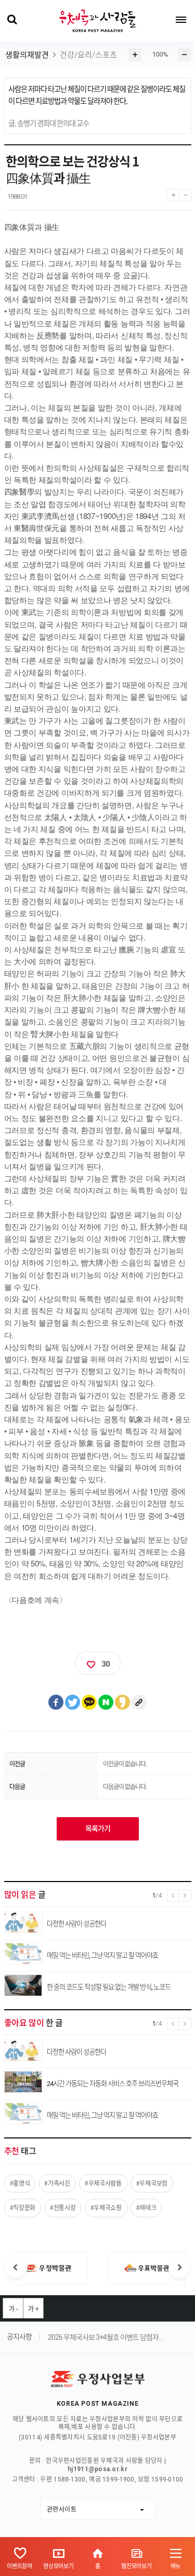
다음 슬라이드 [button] (179, 2268)
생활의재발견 (27, 55)
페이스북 (56, 1702)
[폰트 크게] (173, 193)
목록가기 (98, 1829)
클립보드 (139, 1702)
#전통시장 (63, 2207)
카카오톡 (89, 1702)
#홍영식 (20, 2183)
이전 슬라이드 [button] (16, 2268)
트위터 (73, 1702)
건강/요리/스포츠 (88, 55)
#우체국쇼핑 (106, 2207)
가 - (13, 2309)
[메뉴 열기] (181, 20)
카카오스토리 (123, 1702)
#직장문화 (23, 2207)
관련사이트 (62, 2509)
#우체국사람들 (103, 2183)
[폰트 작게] (185, 193)
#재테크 (146, 2207)
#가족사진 (57, 2183)
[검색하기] (12, 20)
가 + (33, 2309)
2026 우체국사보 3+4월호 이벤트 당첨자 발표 (106, 2337)
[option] (49, 2268)
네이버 (106, 1702)
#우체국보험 (152, 2183)
